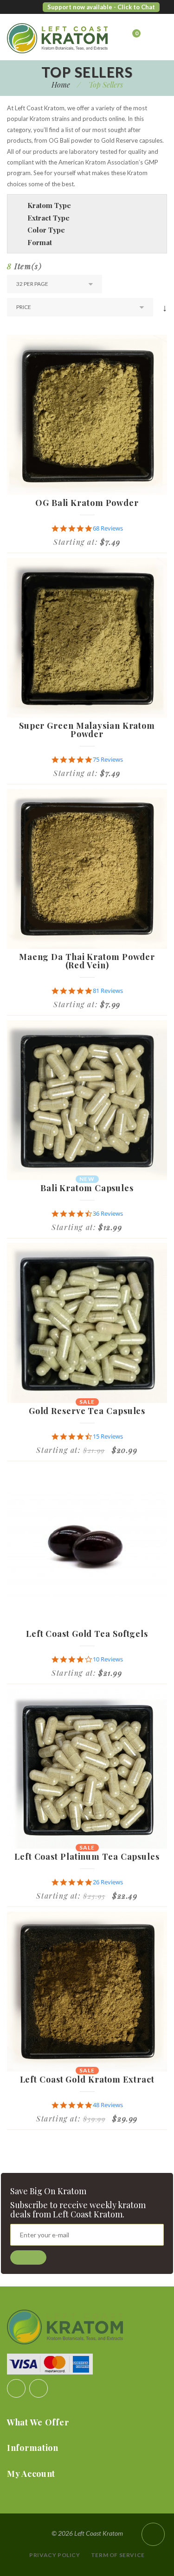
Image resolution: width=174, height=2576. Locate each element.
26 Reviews (108, 1882)
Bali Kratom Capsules (87, 1188)
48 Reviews (108, 2105)
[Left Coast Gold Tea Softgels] (87, 1546)
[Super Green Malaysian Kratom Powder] (87, 638)
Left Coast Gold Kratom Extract (87, 2079)
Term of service (118, 2555)
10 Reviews (108, 1659)
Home (61, 85)
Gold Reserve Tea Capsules (87, 1411)
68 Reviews (108, 528)
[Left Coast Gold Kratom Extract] (87, 1992)
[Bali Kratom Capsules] (87, 1100)
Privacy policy (55, 2555)
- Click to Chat (134, 7)
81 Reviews (108, 991)
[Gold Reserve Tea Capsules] (87, 1323)
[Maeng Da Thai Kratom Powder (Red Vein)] (87, 869)
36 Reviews (108, 1214)
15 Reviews (108, 1436)
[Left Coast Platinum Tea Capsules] (87, 1769)
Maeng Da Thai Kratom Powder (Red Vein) (87, 961)
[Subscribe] (28, 2257)
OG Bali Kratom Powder (87, 503)
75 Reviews (108, 760)
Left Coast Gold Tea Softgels (87, 1634)
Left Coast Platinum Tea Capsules (87, 1856)
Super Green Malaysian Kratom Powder (87, 730)
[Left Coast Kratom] (44, 38)
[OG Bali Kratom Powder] (87, 415)
